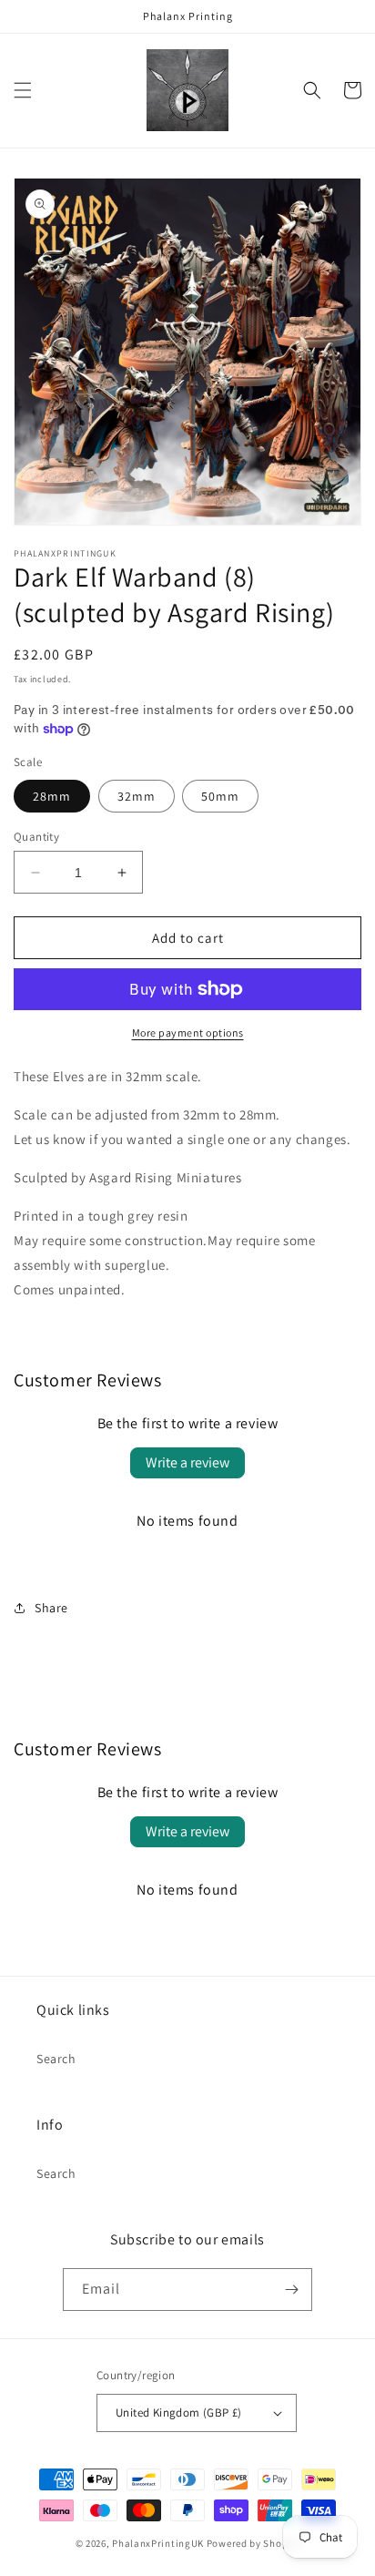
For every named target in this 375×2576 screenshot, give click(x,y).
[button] (23, 90)
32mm (137, 796)
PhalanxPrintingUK (158, 2543)
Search (56, 2059)
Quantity (36, 837)
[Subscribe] (291, 2290)
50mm (220, 796)
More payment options (188, 1032)
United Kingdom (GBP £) (179, 2412)
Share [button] (51, 1608)
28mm (52, 796)
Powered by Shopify (253, 2543)
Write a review (187, 1462)
